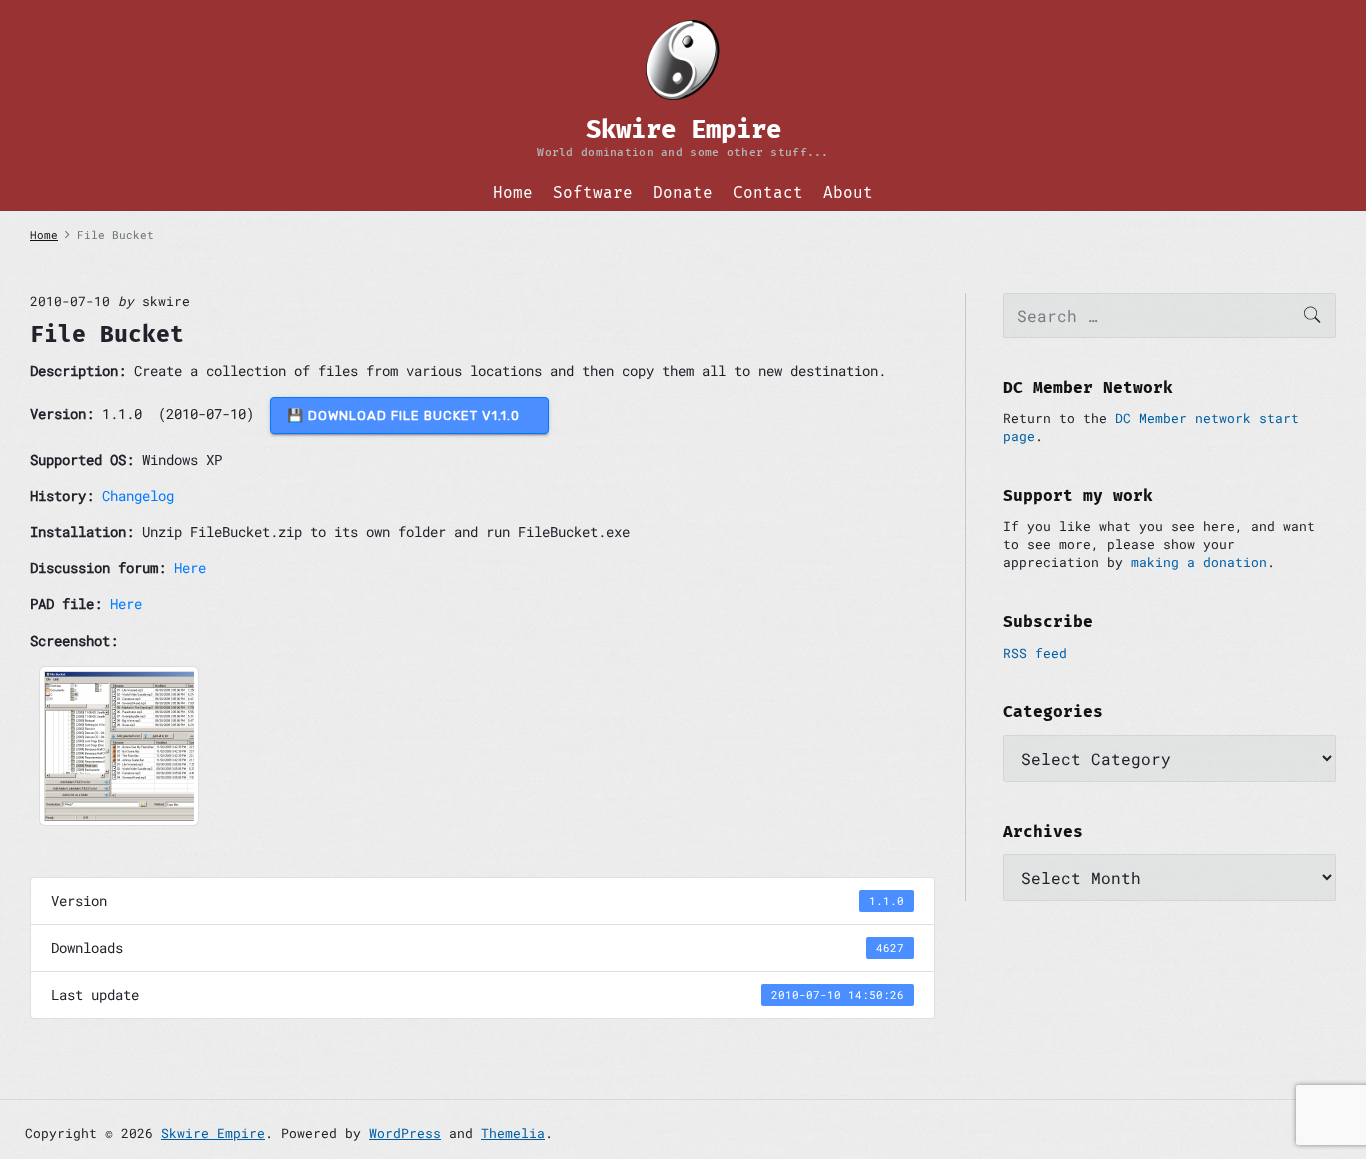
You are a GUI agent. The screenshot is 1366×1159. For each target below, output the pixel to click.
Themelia (513, 1133)
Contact (768, 192)
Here (190, 567)
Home (513, 192)
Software (593, 192)
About (848, 192)
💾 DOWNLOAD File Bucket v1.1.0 (409, 415)
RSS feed (1035, 653)
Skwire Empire (213, 1133)
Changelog (138, 495)
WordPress (405, 1133)
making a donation (1199, 562)
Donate (683, 192)
